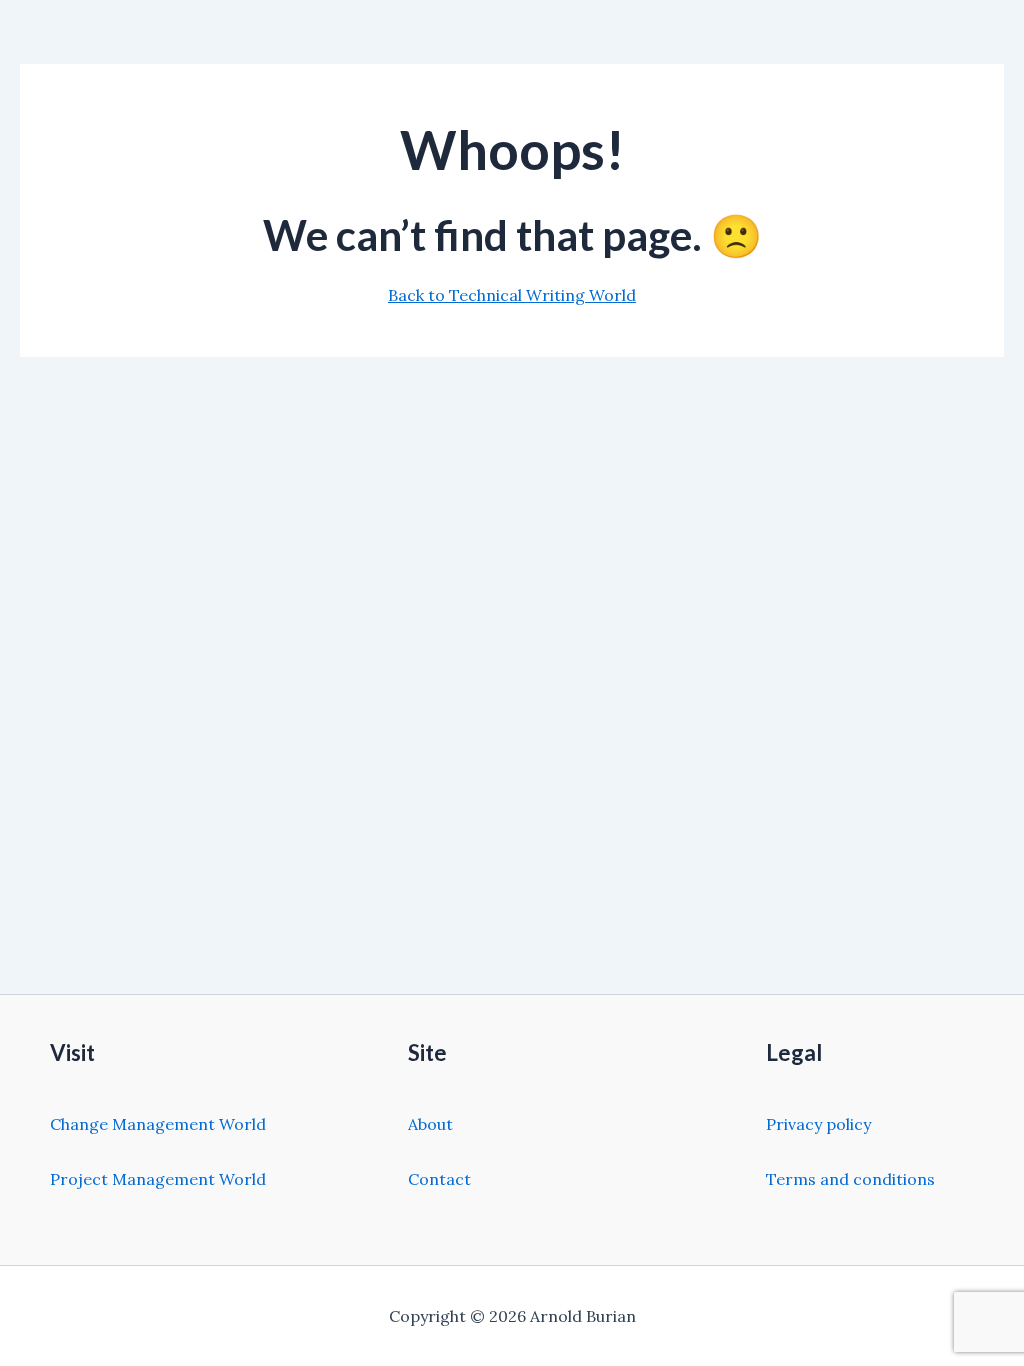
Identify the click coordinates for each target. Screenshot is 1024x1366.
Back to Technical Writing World (512, 295)
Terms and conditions (850, 1179)
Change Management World (158, 1124)
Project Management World (158, 1179)
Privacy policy (818, 1124)
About (430, 1124)
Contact (439, 1179)
